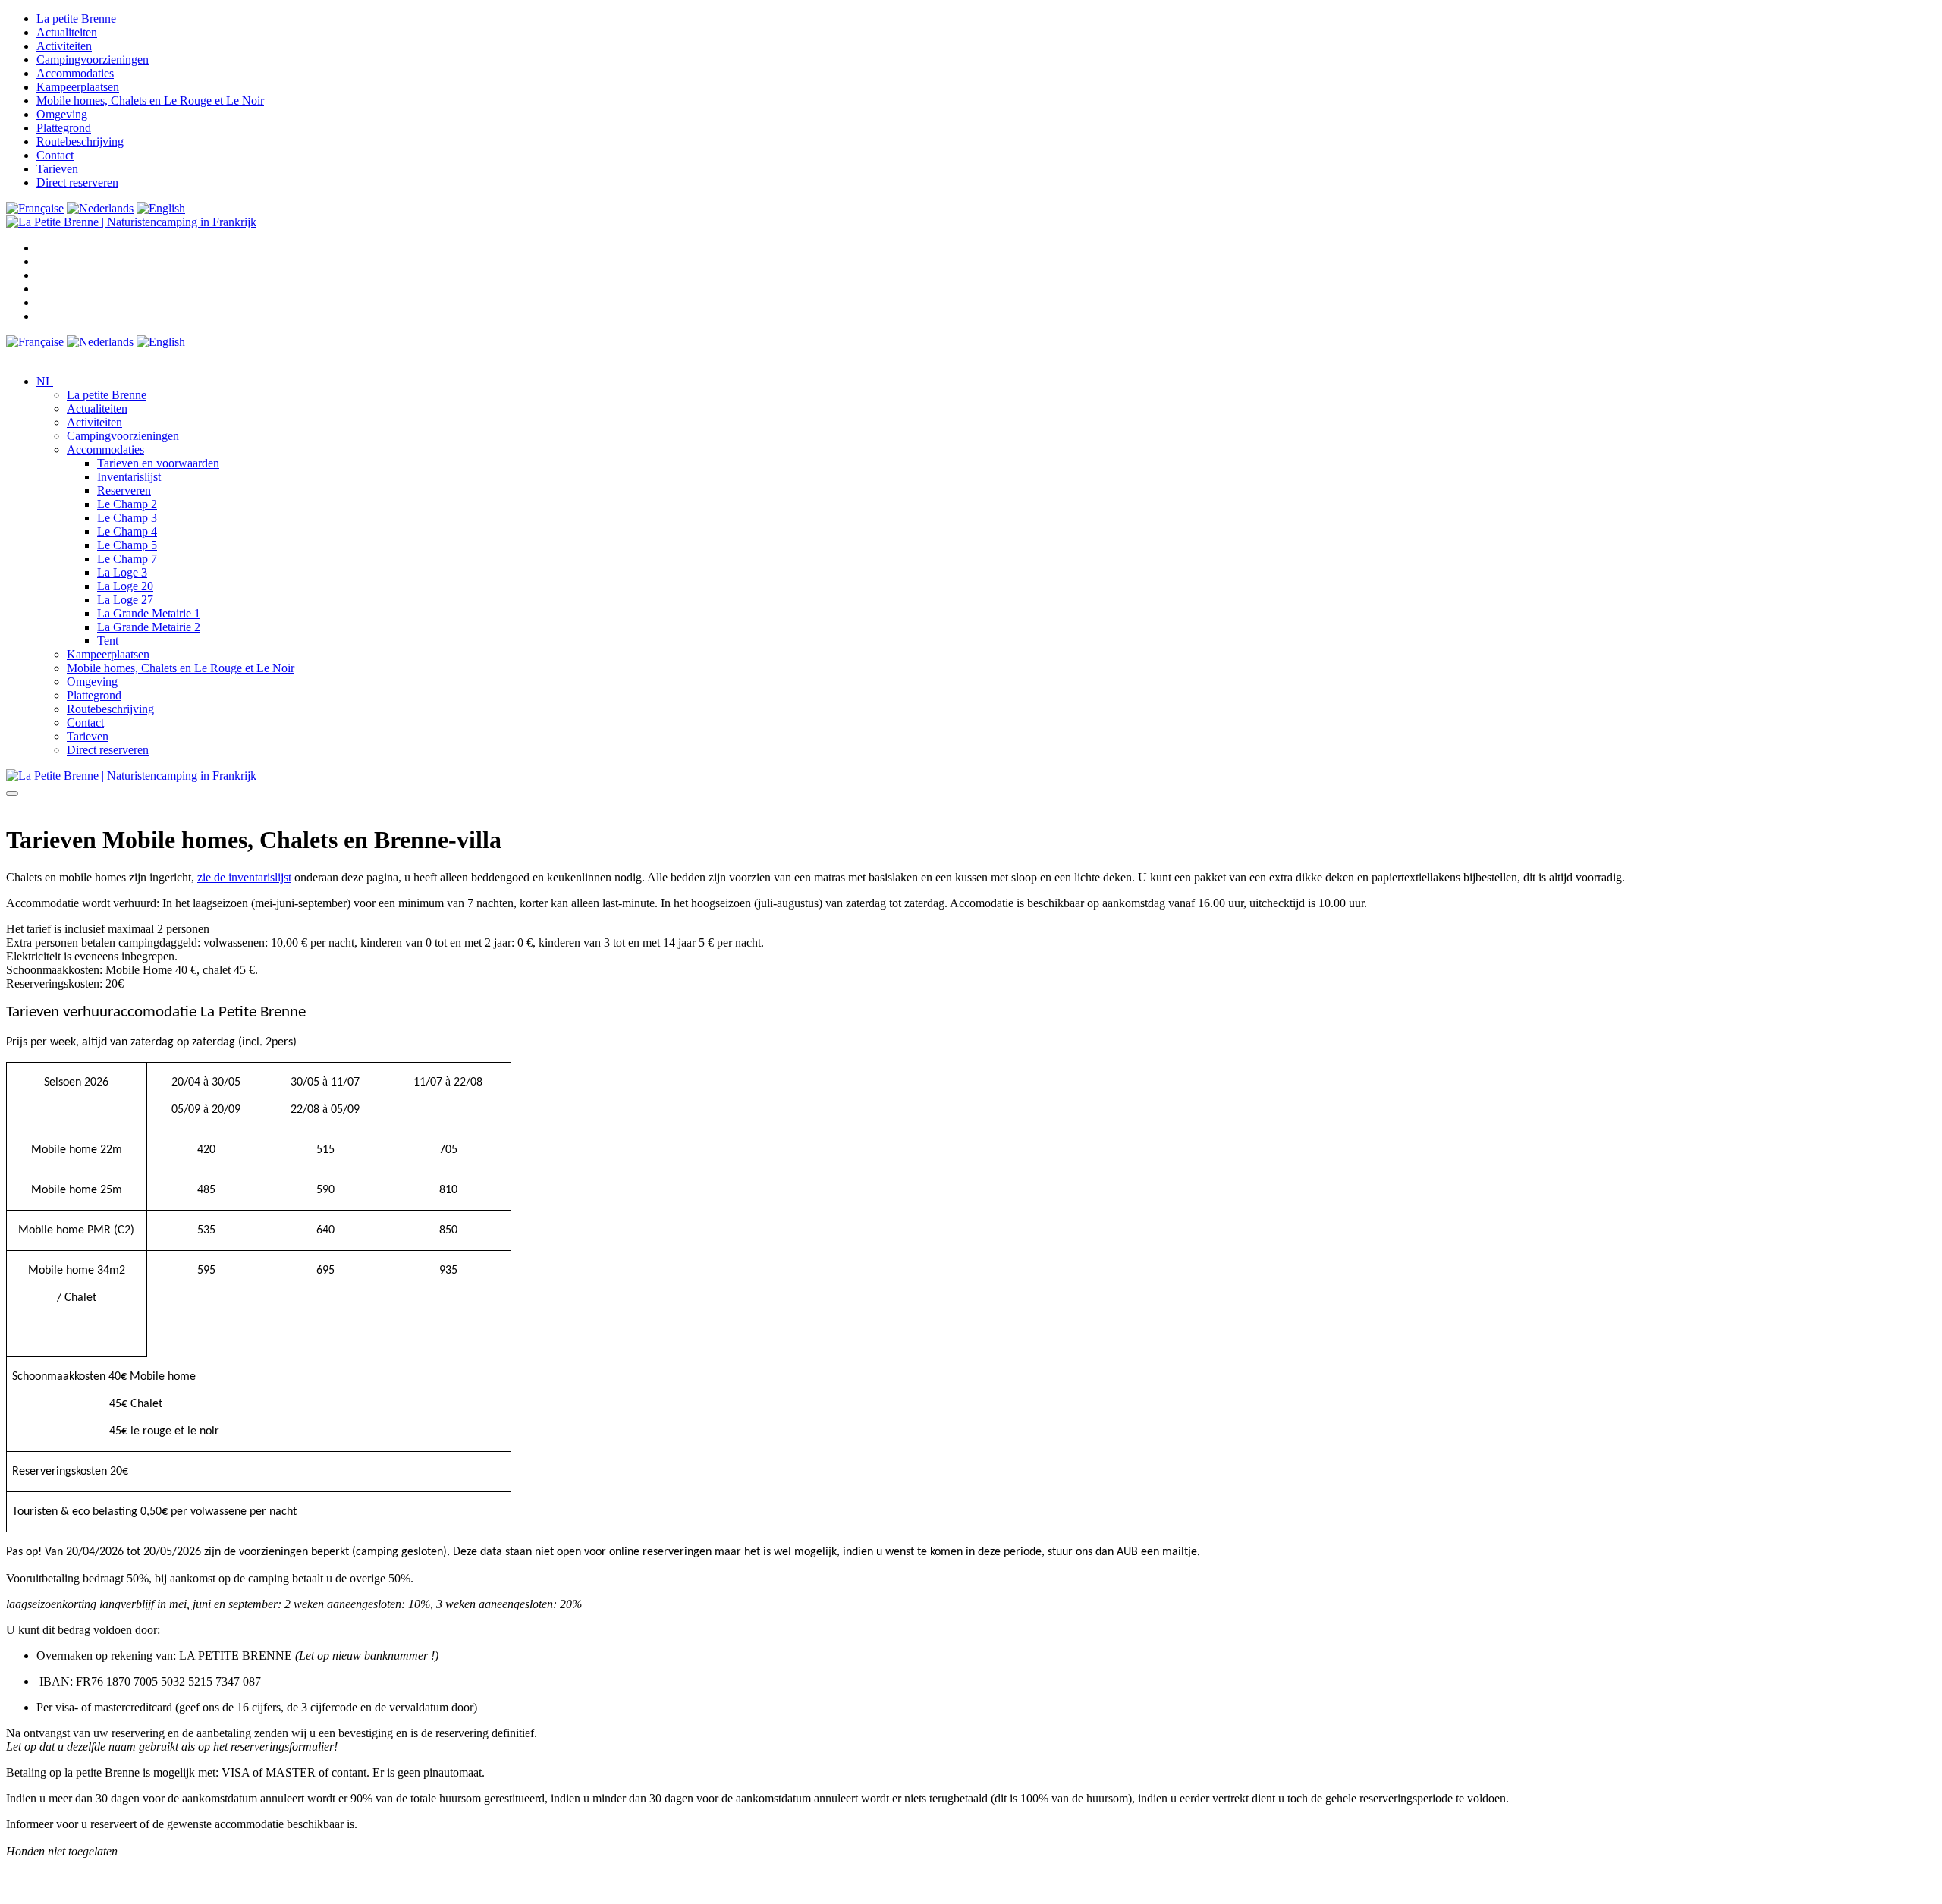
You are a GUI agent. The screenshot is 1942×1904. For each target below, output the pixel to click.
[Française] (35, 208)
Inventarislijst (129, 477)
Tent (108, 641)
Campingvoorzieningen (93, 60)
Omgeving (62, 114)
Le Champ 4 (127, 531)
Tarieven (57, 169)
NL (45, 381)
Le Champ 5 (127, 545)
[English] (161, 208)
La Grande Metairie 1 (149, 613)
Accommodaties (75, 73)
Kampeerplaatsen (78, 87)
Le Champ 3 (127, 518)
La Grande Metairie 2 (149, 627)
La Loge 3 (122, 572)
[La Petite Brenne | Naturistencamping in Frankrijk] (131, 222)
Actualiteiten (67, 32)
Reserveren (124, 490)
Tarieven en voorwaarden (158, 463)
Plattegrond (64, 128)
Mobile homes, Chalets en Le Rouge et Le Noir (150, 101)
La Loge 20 (125, 586)
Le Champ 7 (127, 559)
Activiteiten (64, 46)
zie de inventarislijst (244, 877)
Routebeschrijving (80, 141)
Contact (55, 155)
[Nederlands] (100, 208)
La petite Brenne (76, 19)
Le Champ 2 (127, 504)
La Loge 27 (125, 600)
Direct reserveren (77, 182)
